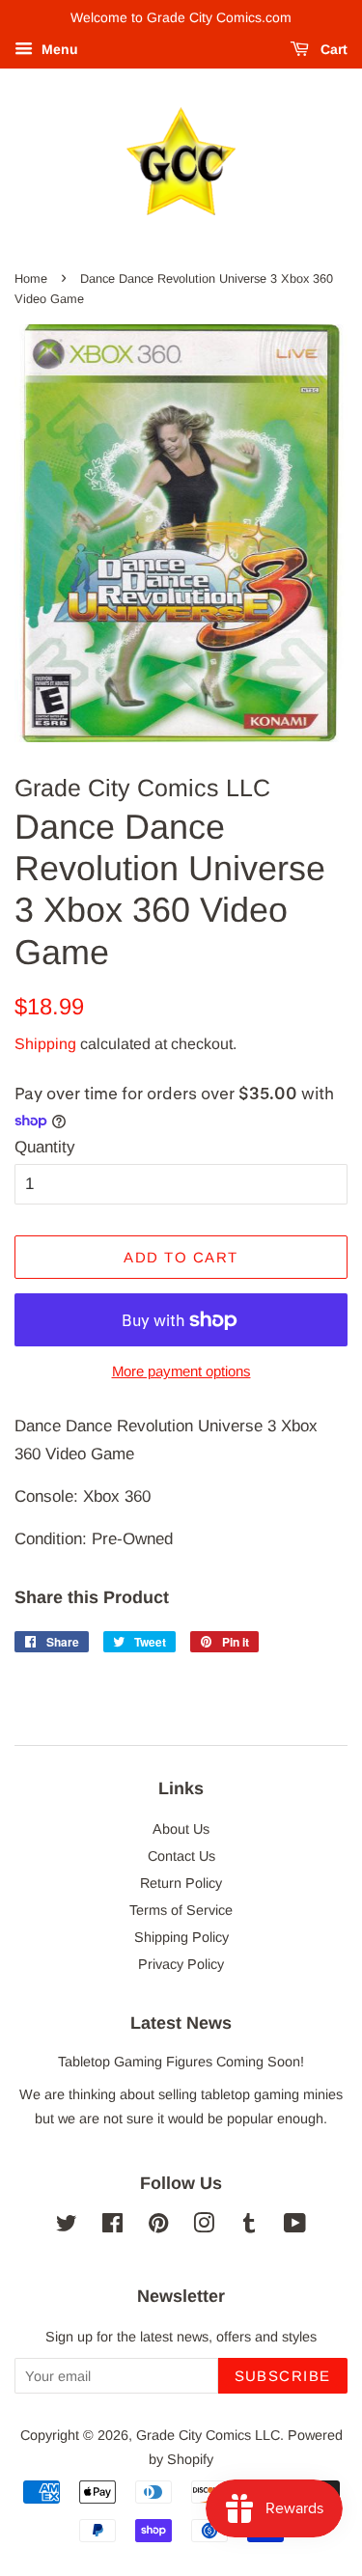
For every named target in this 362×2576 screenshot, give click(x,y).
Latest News (181, 2023)
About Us (181, 1829)
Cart (332, 49)
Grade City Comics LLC (208, 2435)
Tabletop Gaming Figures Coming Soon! (181, 2062)
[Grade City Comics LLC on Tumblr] (249, 2227)
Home (31, 278)
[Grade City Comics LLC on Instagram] (204, 2227)
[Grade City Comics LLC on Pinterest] (158, 2227)
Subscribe (283, 2376)
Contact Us (181, 1856)
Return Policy (181, 1883)
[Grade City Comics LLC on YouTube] (295, 2227)
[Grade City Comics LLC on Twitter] (67, 2227)
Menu (58, 49)
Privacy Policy (181, 1964)
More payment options (181, 1371)
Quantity (45, 1147)
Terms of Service (181, 1910)
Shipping (45, 1044)
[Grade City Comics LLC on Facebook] (112, 2227)
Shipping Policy (181, 1937)
